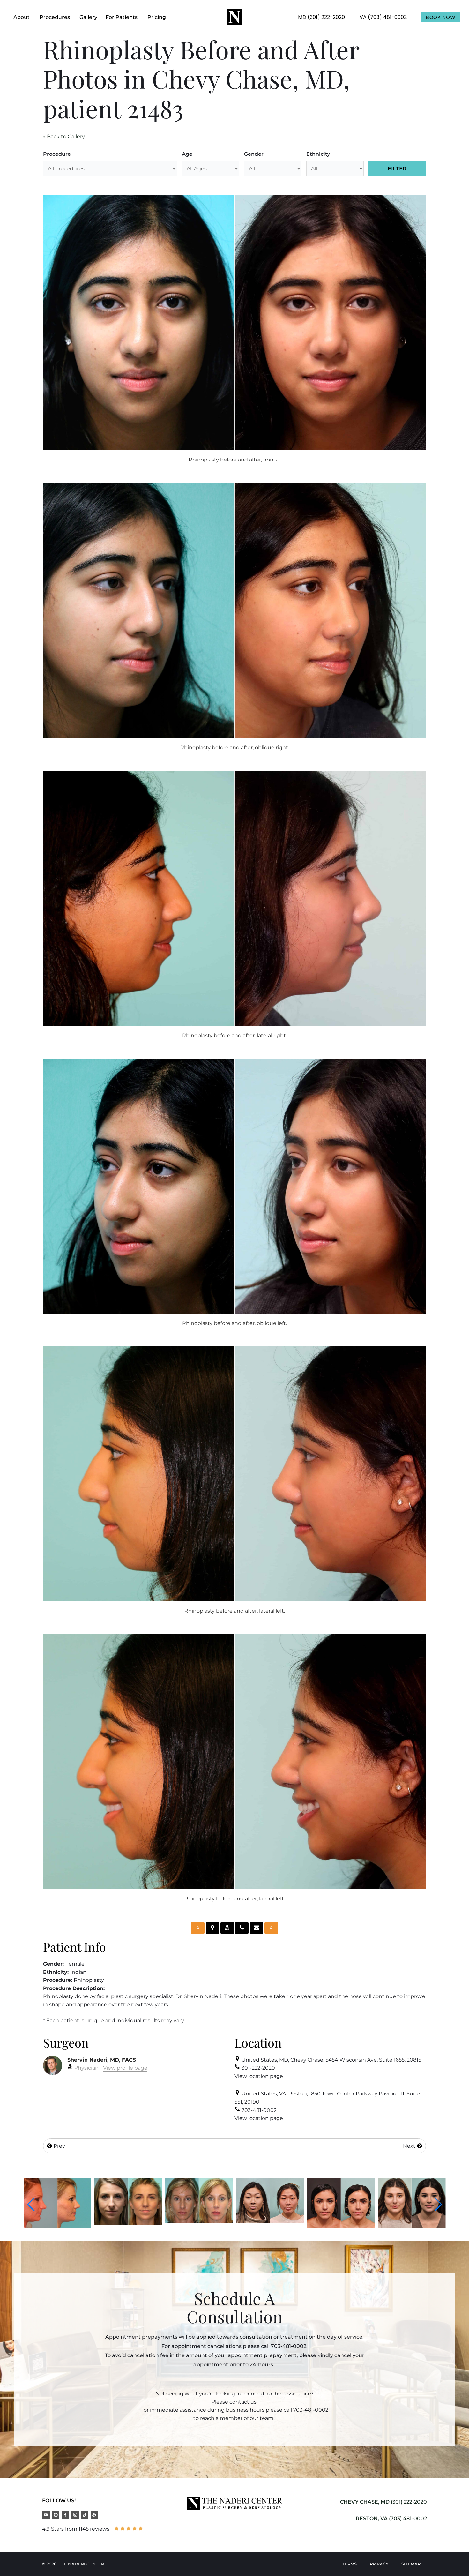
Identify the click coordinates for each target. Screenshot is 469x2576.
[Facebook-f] (65, 2515)
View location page (259, 2076)
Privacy (379, 2564)
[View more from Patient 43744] (199, 2221)
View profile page (125, 2068)
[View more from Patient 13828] (57, 2224)
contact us (243, 2402)
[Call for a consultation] (242, 1928)
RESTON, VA (372, 2518)
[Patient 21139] (198, 1928)
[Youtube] (46, 2515)
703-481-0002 (289, 2346)
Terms (349, 2564)
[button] (31, 2205)
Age (187, 154)
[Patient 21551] (271, 1928)
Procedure (57, 154)
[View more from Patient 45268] (412, 2227)
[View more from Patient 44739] (270, 2227)
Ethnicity (318, 154)
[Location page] (212, 1928)
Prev (59, 2146)
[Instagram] (75, 2515)
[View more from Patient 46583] (341, 2227)
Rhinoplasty (89, 1980)
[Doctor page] (227, 1928)
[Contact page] (257, 1928)
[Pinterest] (56, 2515)
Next (410, 2146)
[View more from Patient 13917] (128, 2221)
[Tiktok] (85, 2515)
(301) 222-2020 (409, 2502)
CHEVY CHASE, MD (365, 2502)
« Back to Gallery (64, 136)
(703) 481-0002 (408, 2518)
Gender (254, 154)
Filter (397, 169)
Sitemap (411, 2564)
